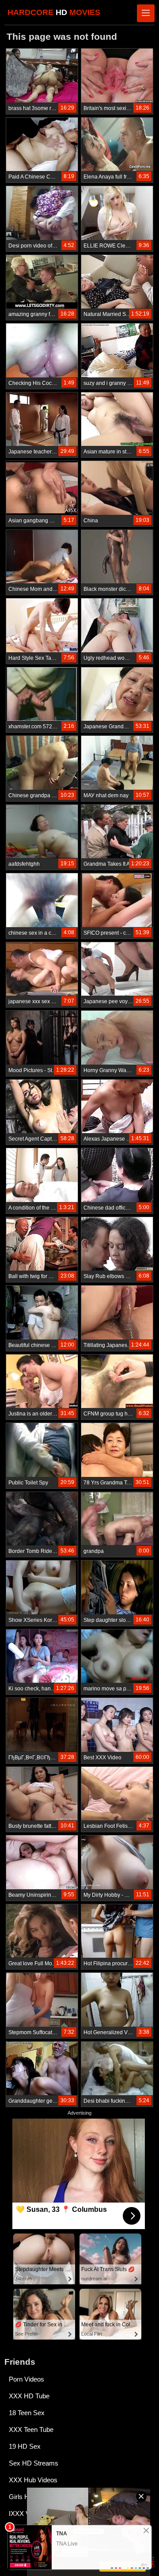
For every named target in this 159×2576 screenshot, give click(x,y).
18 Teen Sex (27, 2413)
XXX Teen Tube (31, 2430)
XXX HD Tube (29, 2396)
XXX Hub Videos (33, 2480)
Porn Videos (26, 2379)
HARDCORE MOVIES (54, 12)
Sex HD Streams (34, 2463)
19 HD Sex (25, 2446)
